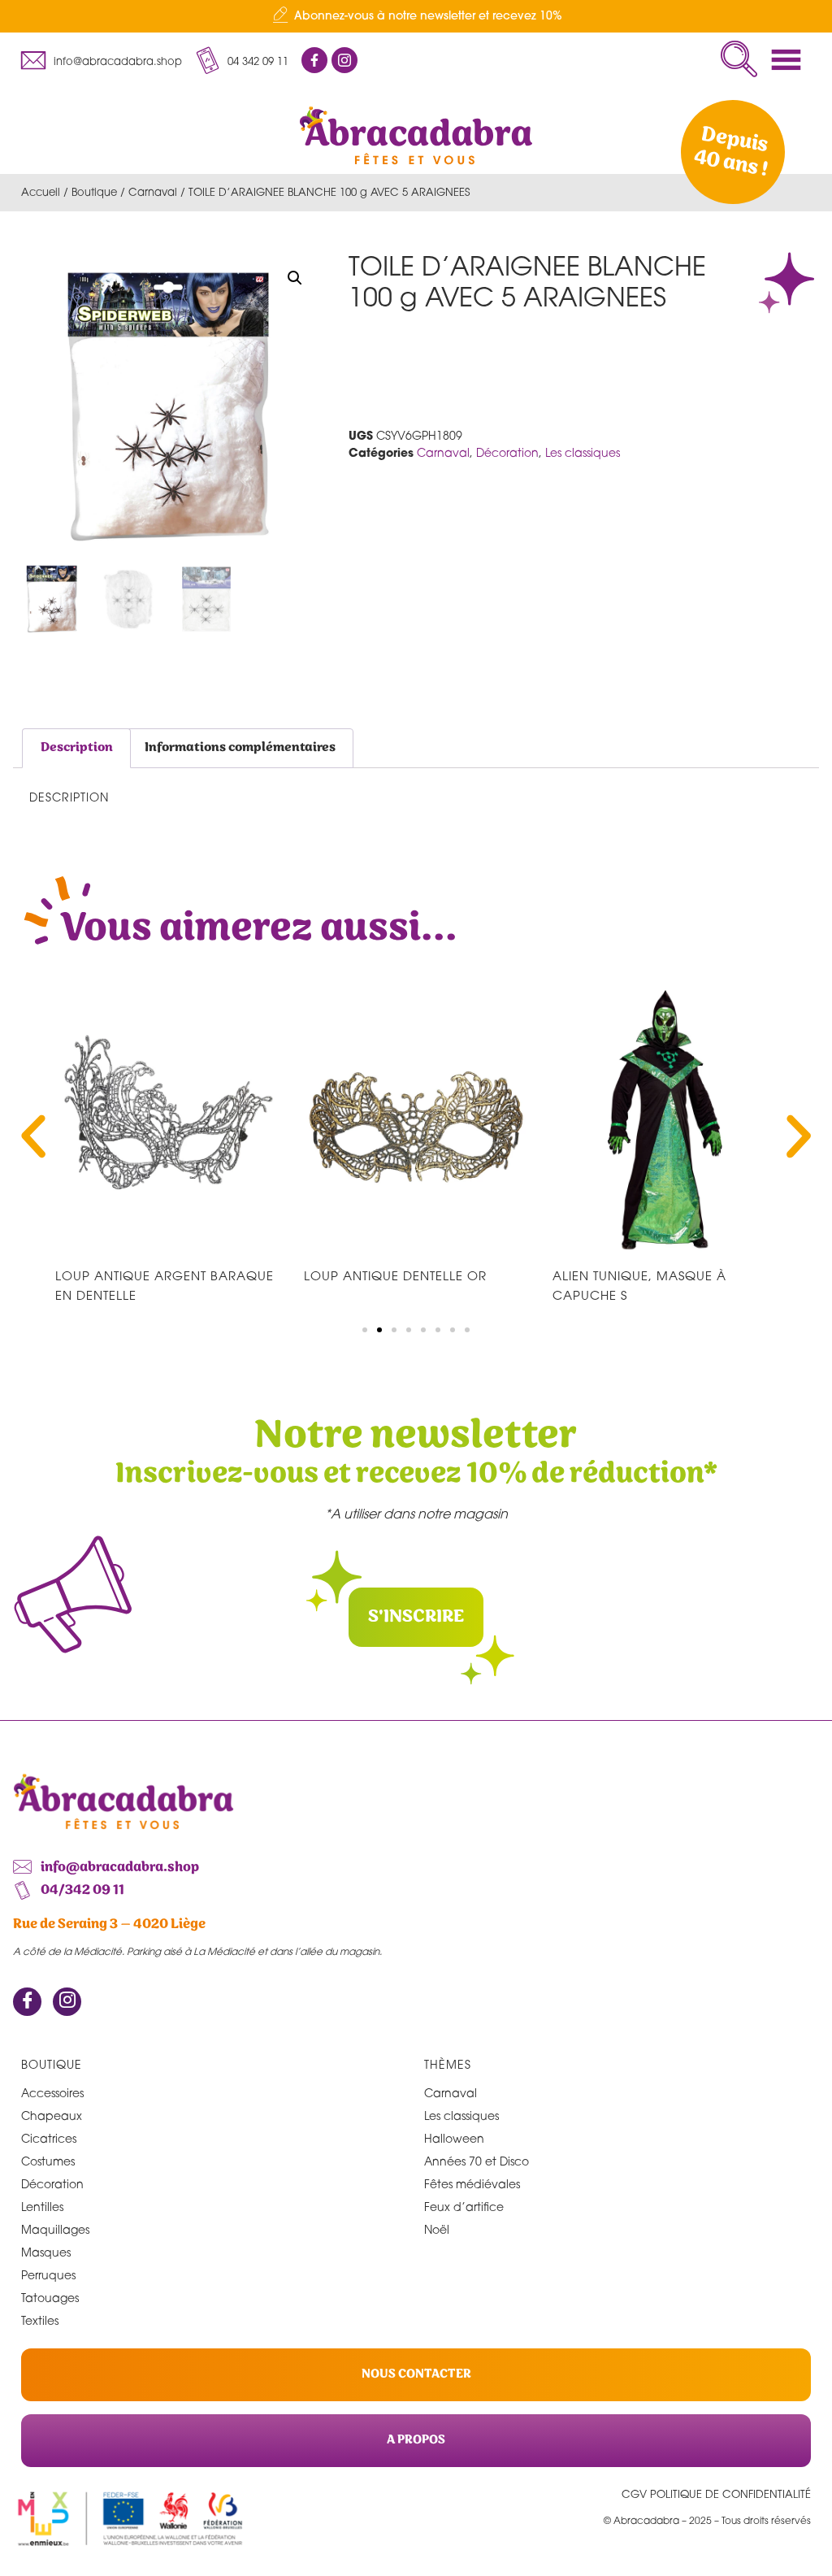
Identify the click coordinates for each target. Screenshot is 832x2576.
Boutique (94, 192)
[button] (739, 59)
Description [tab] (77, 747)
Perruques (48, 2275)
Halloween (454, 2138)
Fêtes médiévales (472, 2184)
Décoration (507, 452)
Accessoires (52, 2093)
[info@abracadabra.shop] (33, 60)
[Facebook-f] (314, 60)
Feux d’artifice (464, 2207)
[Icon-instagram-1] (344, 60)
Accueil (41, 192)
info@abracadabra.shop (118, 61)
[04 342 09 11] (207, 60)
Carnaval (153, 192)
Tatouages (50, 2298)
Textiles (40, 2320)
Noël (437, 2229)
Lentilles (42, 2207)
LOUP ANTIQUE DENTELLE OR (395, 1275)
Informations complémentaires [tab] (240, 747)
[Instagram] (67, 2002)
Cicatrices (49, 2138)
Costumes (48, 2161)
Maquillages (55, 2229)
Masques (46, 2252)
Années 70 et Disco (477, 2161)
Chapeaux (52, 2116)
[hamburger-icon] (791, 60)
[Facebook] (27, 2002)
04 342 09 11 (258, 61)
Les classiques (583, 452)
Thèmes (448, 2064)
